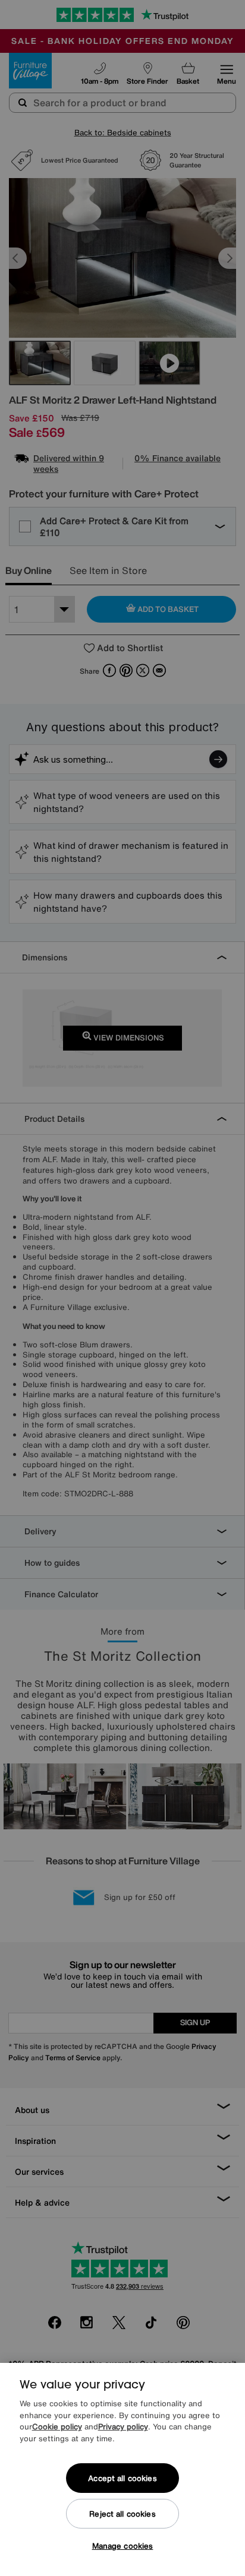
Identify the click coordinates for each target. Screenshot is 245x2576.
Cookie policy (57, 2427)
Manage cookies (123, 2546)
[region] (122, 2469)
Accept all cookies (122, 2478)
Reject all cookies (122, 2514)
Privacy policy (123, 2427)
